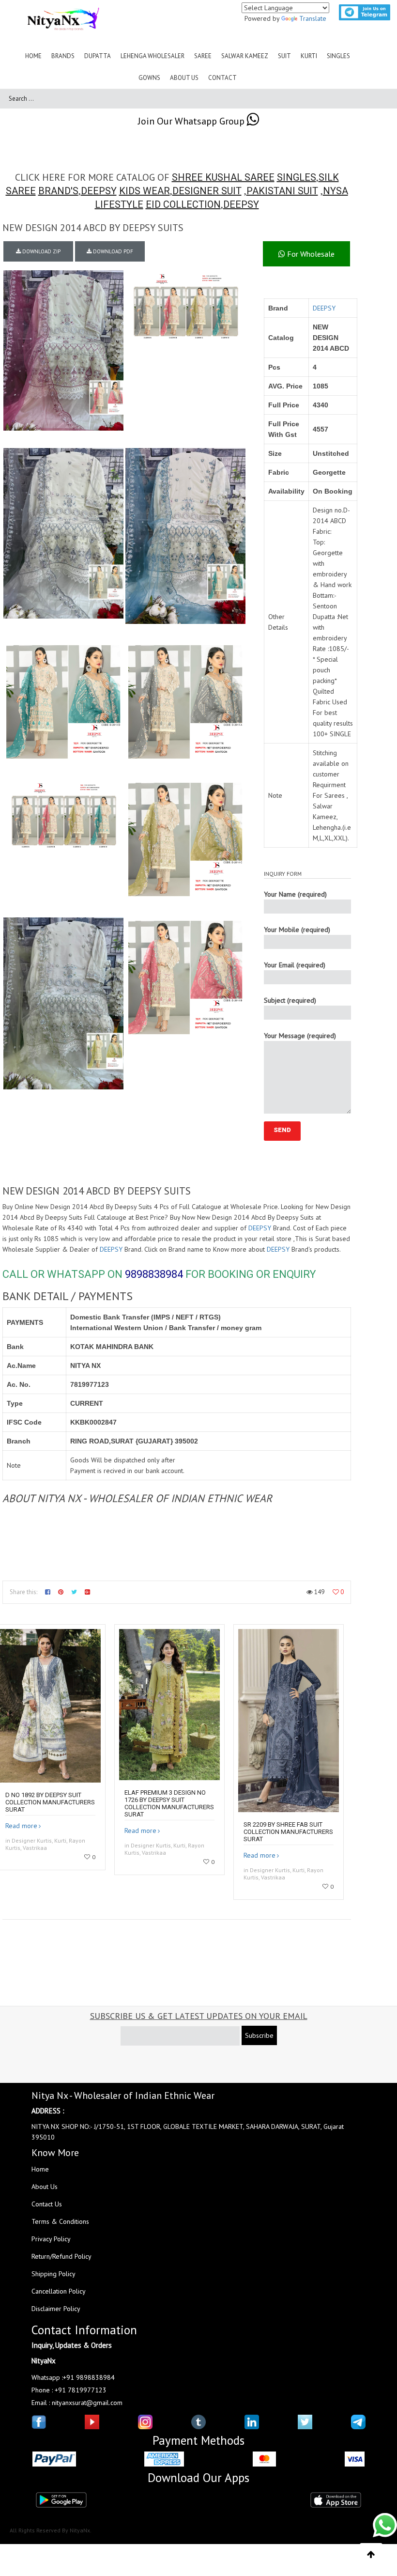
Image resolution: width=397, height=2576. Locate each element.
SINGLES (297, 177)
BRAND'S (58, 191)
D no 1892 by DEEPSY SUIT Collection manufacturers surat (50, 1802)
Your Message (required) (300, 1036)
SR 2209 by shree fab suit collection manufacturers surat (288, 1832)
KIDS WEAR (145, 191)
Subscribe (259, 2035)
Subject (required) (290, 1000)
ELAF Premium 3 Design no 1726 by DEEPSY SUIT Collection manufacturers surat (169, 1803)
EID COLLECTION (183, 204)
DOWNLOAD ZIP (41, 251)
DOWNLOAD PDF (112, 251)
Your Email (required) (295, 965)
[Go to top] (371, 2555)
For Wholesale (310, 254)
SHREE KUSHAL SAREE (223, 177)
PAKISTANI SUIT (282, 191)
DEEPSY (99, 191)
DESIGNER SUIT (207, 191)
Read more (21, 1826)
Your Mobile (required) (297, 930)
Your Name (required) (295, 894)
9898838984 (154, 1274)
